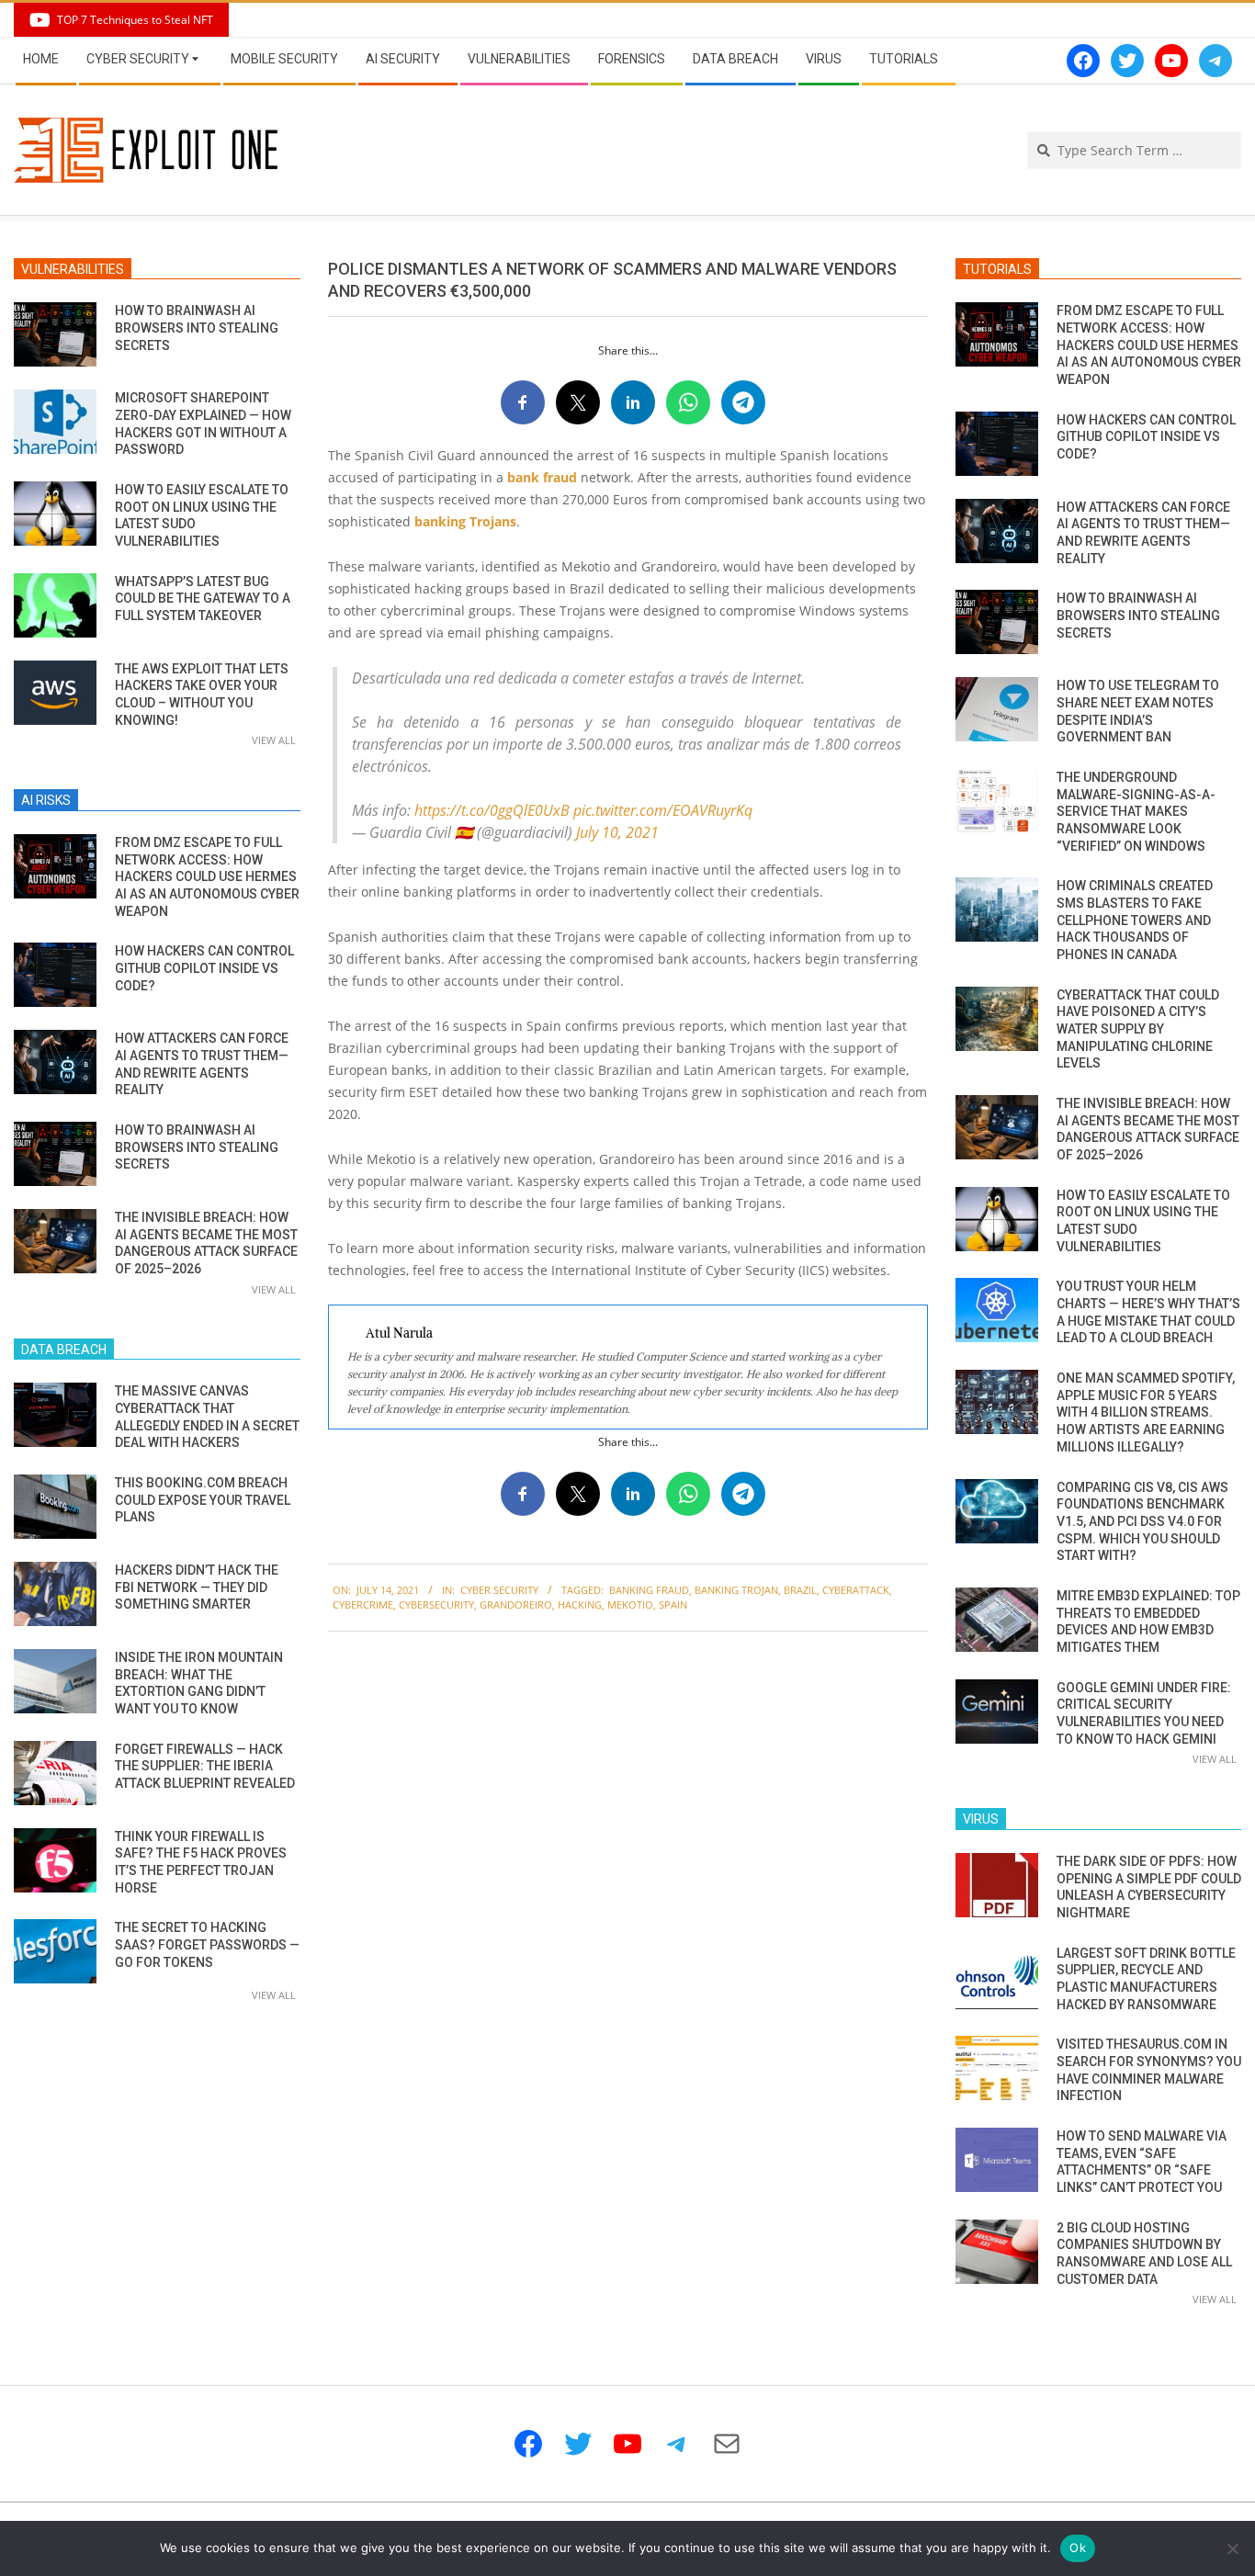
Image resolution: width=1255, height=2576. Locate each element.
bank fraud (542, 477)
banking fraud (649, 1590)
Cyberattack (856, 1590)
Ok (1078, 2548)
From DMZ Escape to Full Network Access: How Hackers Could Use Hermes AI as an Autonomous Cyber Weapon (207, 877)
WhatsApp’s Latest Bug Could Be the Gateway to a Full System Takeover (203, 599)
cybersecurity (436, 1604)
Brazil (800, 1590)
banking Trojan (736, 1590)
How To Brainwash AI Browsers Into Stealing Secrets (197, 328)
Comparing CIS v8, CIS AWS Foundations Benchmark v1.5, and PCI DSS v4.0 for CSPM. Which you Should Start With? (1142, 1522)
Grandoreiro (516, 1604)
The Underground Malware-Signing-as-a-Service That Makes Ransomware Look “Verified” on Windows (1136, 812)
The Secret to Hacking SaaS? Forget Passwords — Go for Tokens (207, 1944)
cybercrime (363, 1604)
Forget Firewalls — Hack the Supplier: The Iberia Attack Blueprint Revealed (205, 1766)
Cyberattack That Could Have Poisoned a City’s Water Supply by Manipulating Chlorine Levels (1138, 1029)
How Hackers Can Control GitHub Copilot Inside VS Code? (204, 968)
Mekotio (630, 1604)
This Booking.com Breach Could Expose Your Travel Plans (203, 1500)
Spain (673, 1604)
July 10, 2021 (617, 832)
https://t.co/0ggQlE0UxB (492, 810)
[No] (1232, 2548)
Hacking (580, 1604)
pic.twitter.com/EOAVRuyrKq (663, 810)
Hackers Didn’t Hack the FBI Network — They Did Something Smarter (197, 1587)
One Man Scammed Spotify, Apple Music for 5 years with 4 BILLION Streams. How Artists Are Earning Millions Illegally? (1146, 1412)
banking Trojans (465, 521)
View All (274, 740)
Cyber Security (499, 1590)
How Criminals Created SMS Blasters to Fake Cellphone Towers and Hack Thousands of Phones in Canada (1135, 920)
